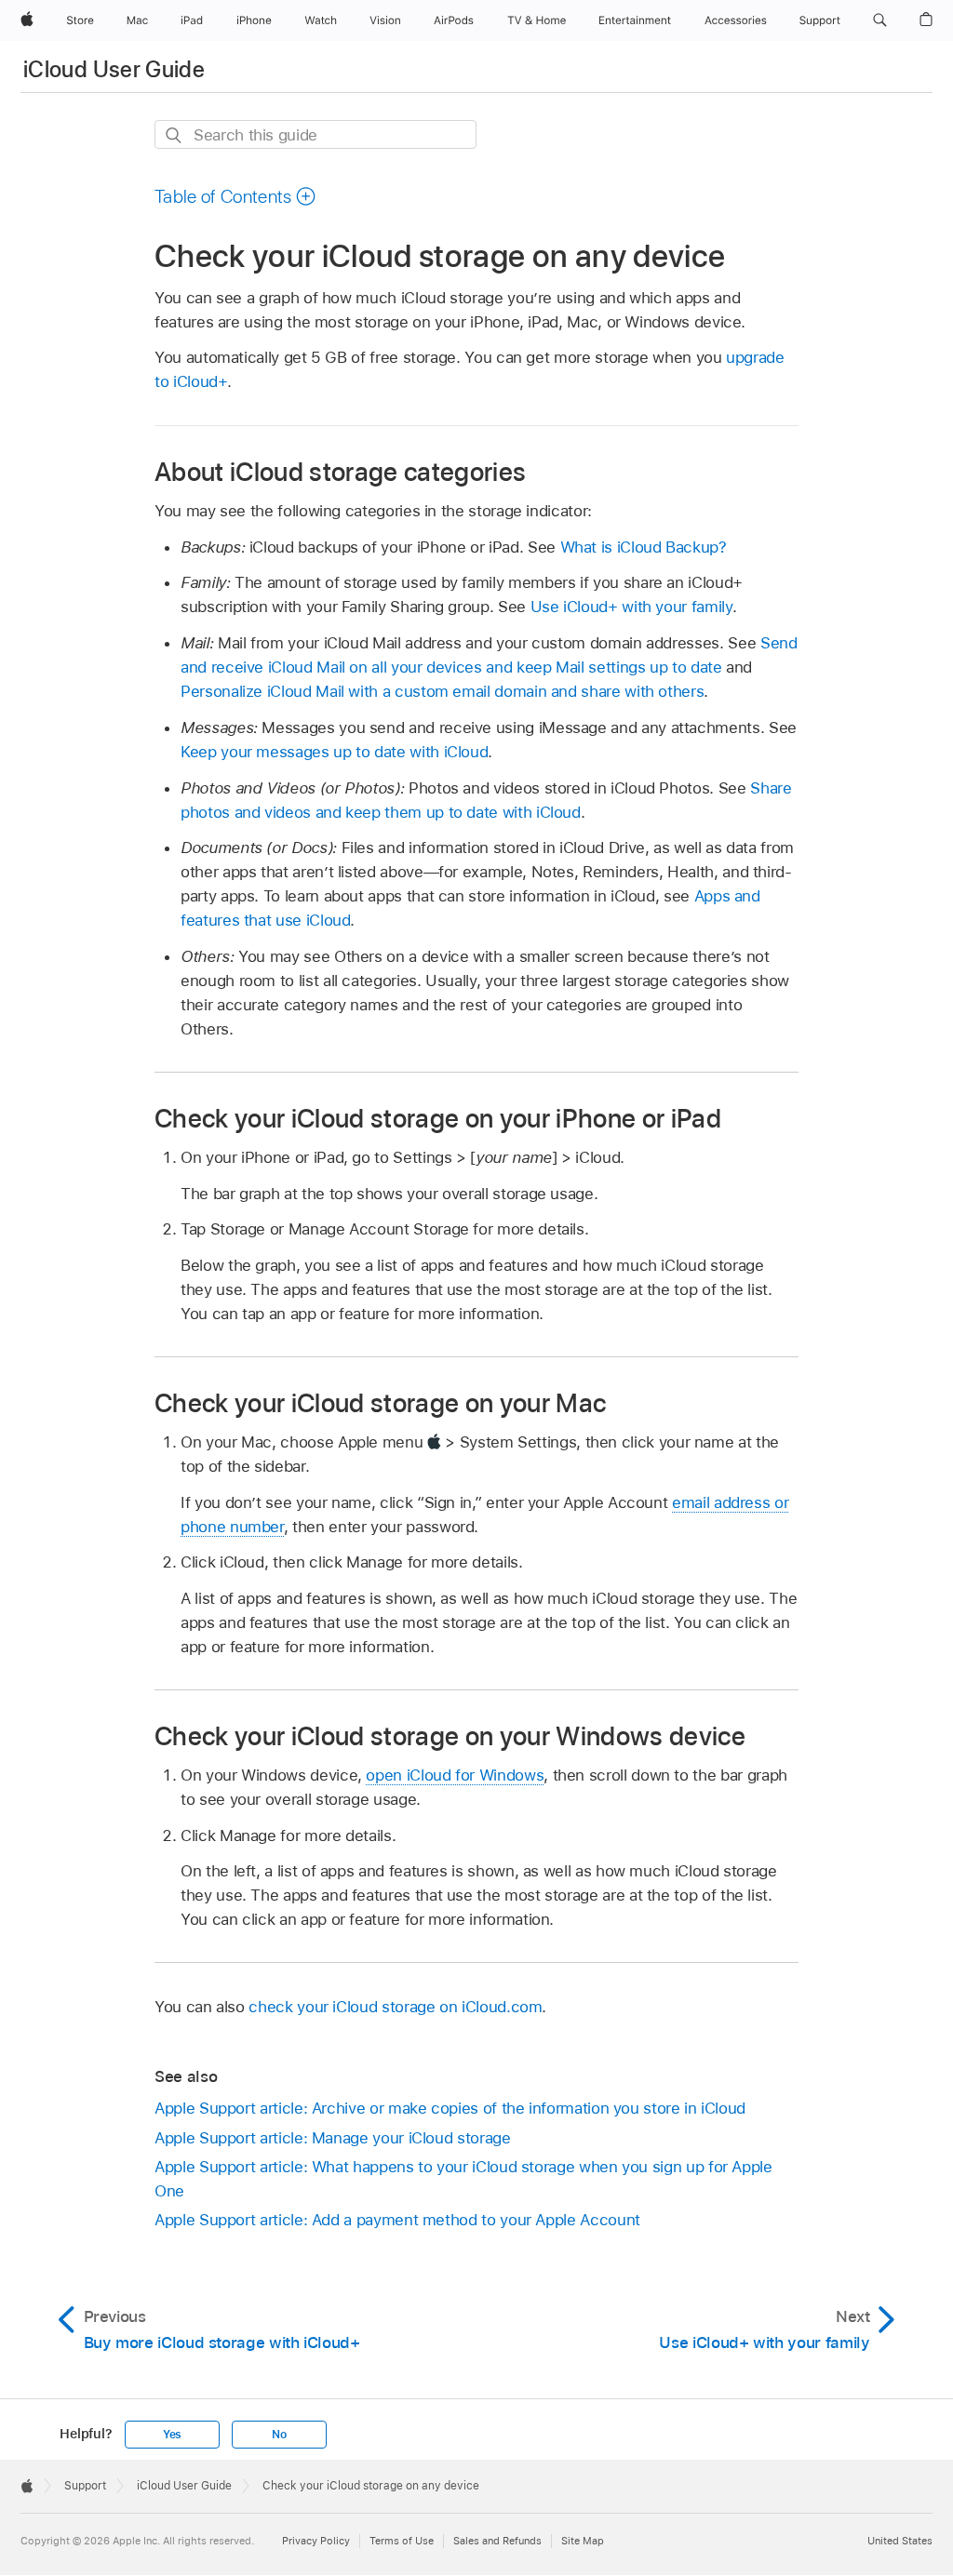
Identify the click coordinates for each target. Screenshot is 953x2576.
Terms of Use (402, 2541)
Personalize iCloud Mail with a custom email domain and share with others (442, 691)
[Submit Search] (174, 135)
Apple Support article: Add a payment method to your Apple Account (397, 2220)
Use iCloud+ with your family (631, 607)
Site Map (583, 2541)
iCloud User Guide (114, 69)
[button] (880, 20)
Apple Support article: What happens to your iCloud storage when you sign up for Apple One (463, 2179)
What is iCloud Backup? (644, 547)
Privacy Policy (316, 2541)
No (279, 2435)
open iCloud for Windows (455, 1775)
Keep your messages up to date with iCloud (334, 752)
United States (900, 2541)
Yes (172, 2435)
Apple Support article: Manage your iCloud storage (333, 2138)
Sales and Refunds (497, 2541)
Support (85, 2486)
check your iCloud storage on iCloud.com (395, 2007)
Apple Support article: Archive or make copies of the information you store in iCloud (450, 2108)
